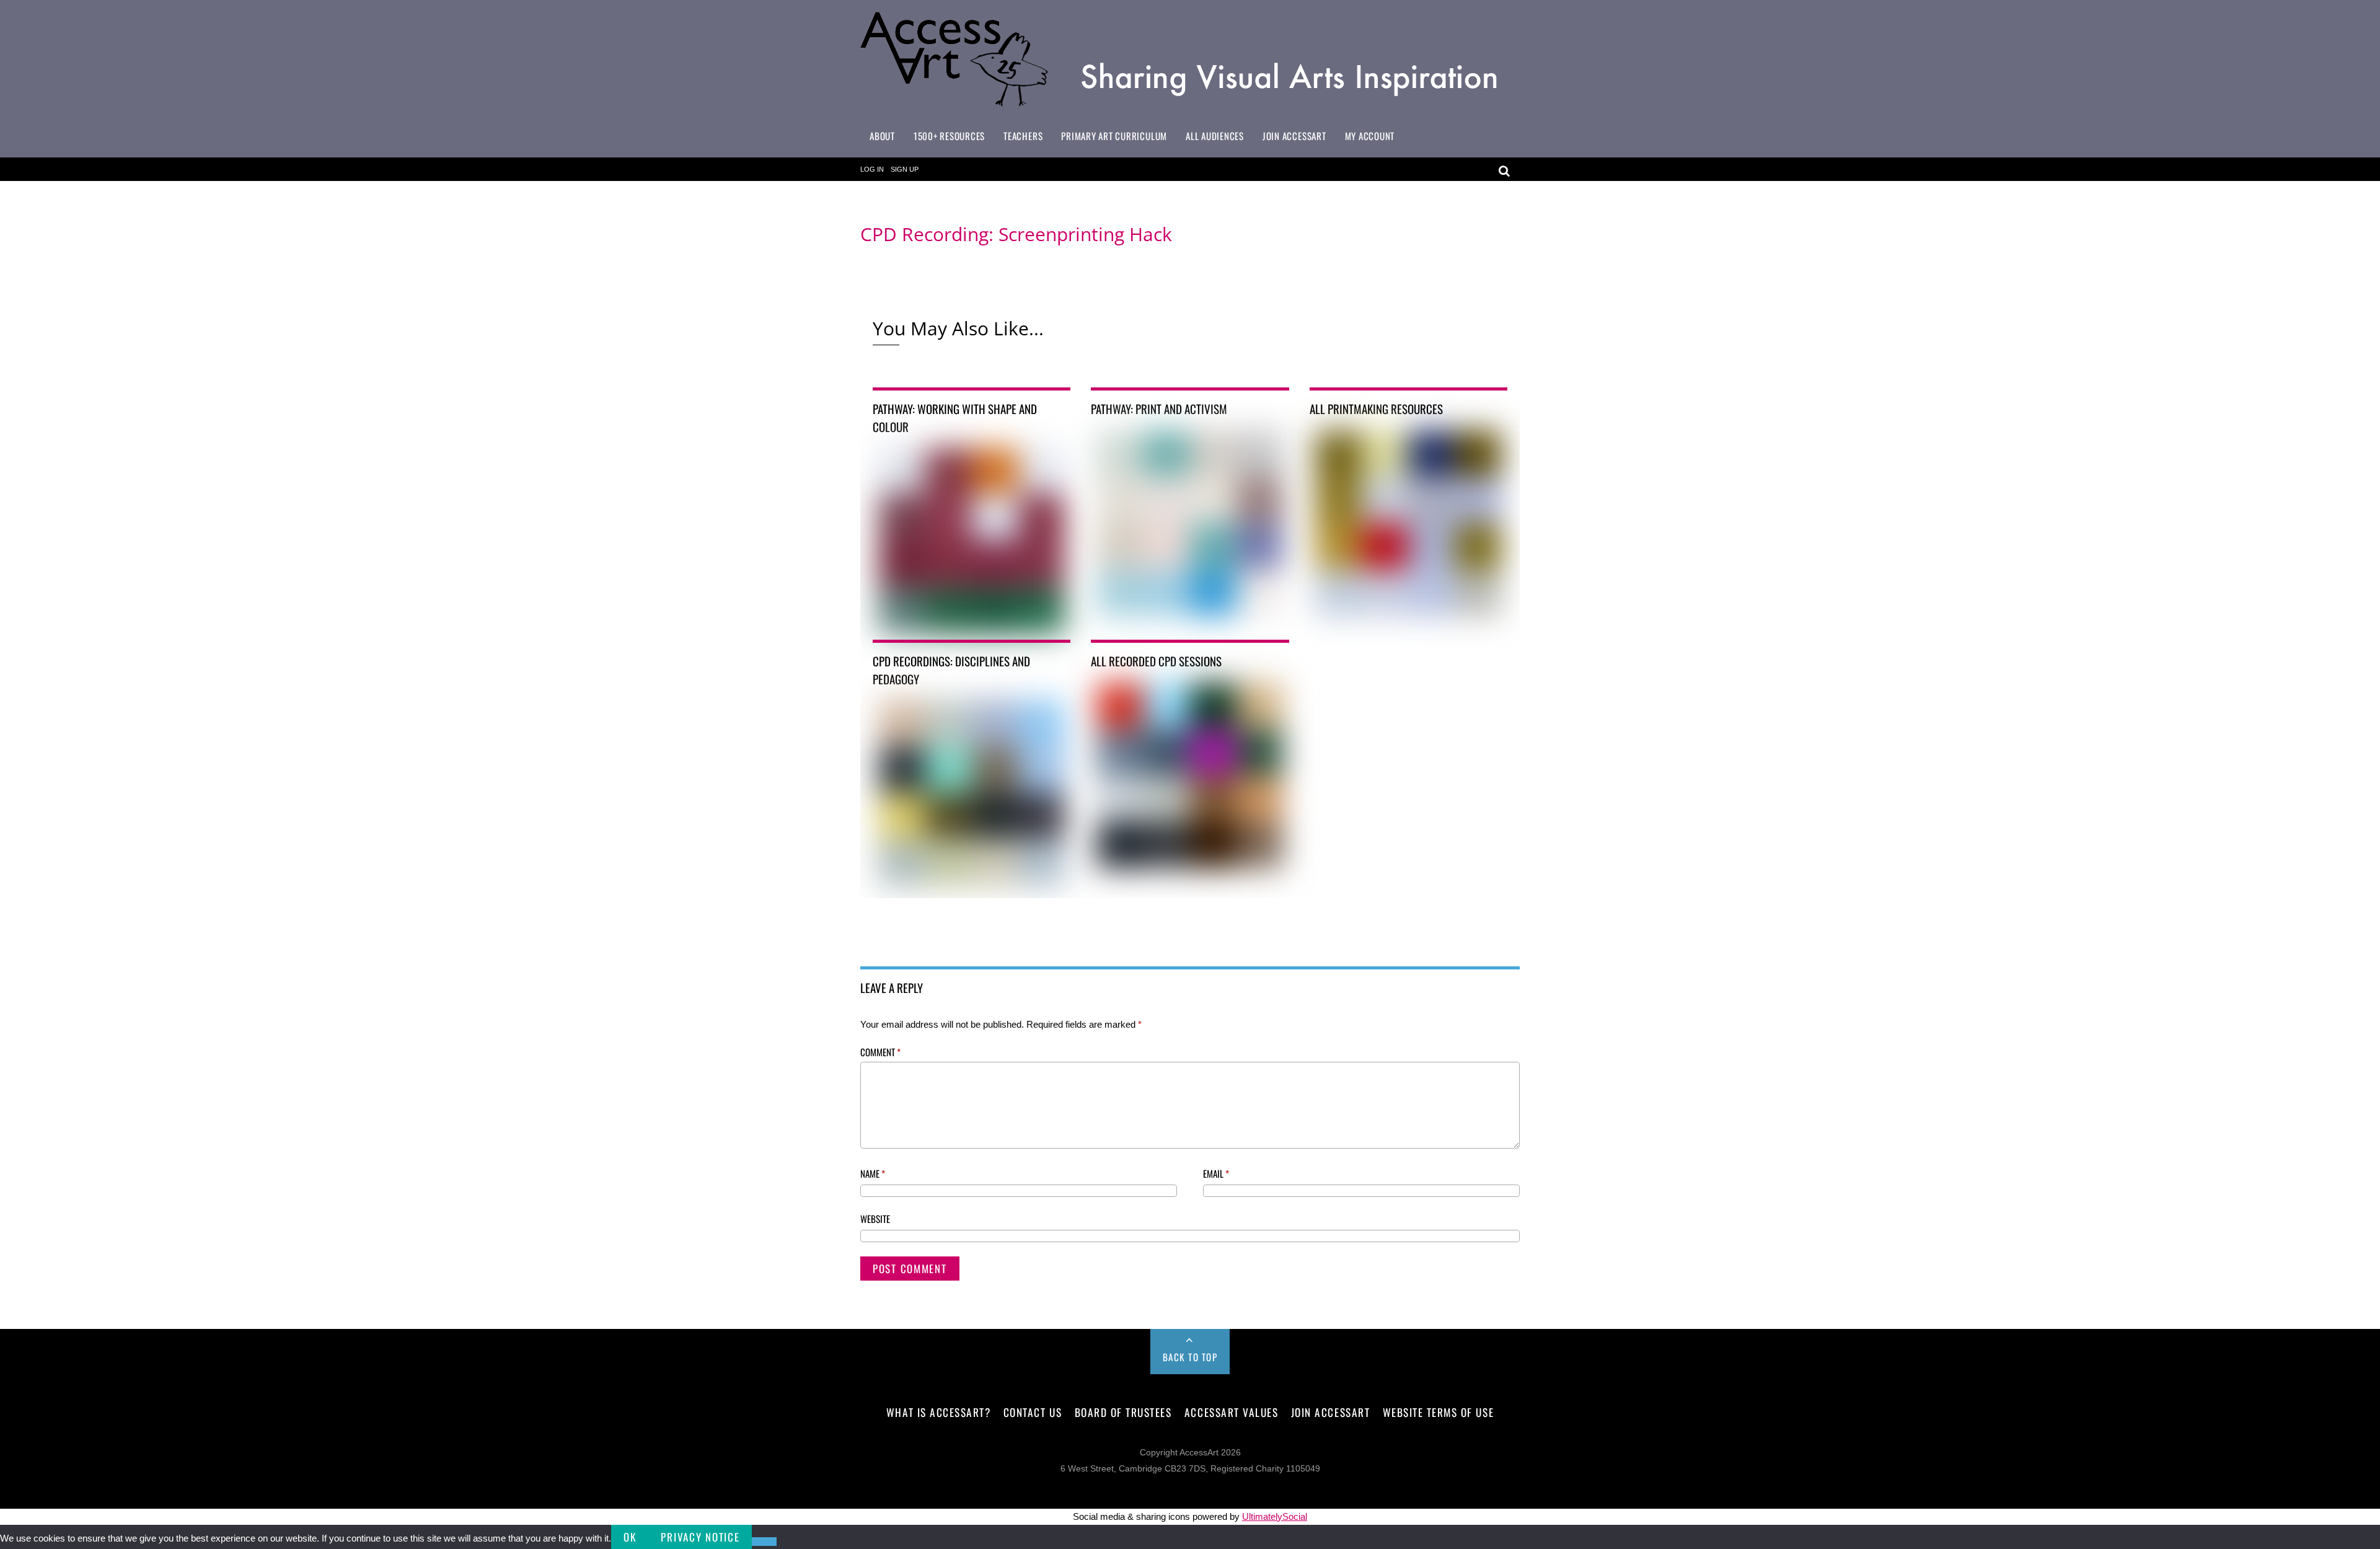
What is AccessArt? (938, 1412)
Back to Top (1190, 1357)
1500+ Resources (949, 136)
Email (1216, 1173)
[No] (764, 1542)
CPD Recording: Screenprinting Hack (1016, 234)
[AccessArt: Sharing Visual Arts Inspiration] (1190, 105)
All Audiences (1215, 136)
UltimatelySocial (1275, 1516)
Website (875, 1219)
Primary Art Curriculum (1114, 136)
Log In (872, 169)
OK (630, 1537)
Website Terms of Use (1438, 1412)
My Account (1370, 136)
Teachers (1023, 136)
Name (873, 1173)
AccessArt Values (1231, 1412)
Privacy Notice (700, 1537)
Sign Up (905, 169)
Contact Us (1033, 1412)
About (882, 136)
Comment (880, 1052)
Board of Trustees (1123, 1412)
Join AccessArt (1294, 136)
